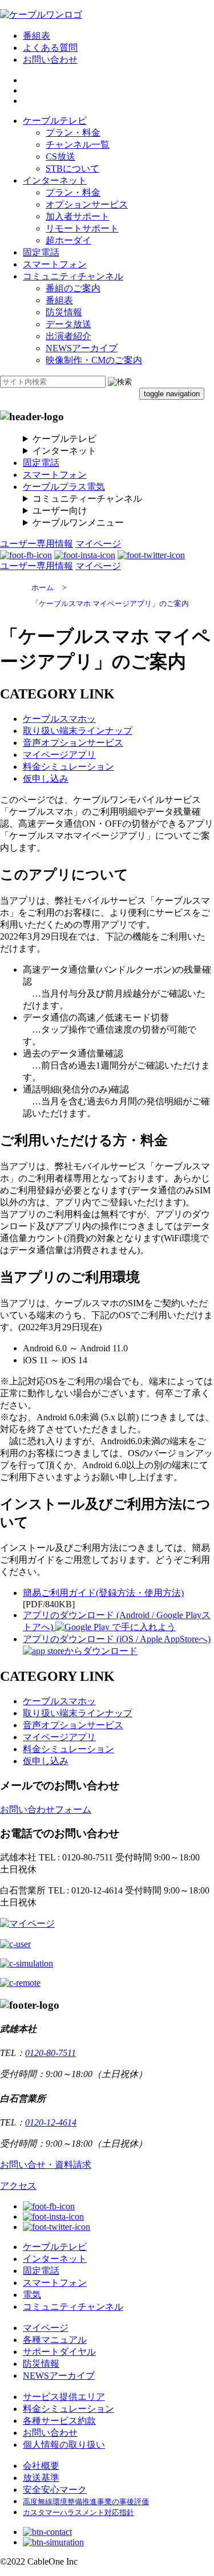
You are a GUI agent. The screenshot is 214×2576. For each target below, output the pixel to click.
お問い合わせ (50, 60)
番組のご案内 (73, 288)
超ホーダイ (68, 240)
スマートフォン (55, 264)
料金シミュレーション (68, 767)
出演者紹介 (68, 336)
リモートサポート (82, 228)
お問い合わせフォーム (46, 1809)
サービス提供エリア (64, 2397)
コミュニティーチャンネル (87, 499)
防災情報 (64, 312)
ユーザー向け (60, 511)
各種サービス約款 (59, 2421)
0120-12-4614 (51, 2122)
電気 (32, 2295)
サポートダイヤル (59, 2352)
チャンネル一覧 (78, 145)
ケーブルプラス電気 (64, 487)
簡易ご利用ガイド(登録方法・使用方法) (103, 1593)
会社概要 (41, 2466)
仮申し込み (46, 779)
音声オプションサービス (73, 743)
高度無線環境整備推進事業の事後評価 (86, 2502)
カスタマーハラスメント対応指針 (78, 2513)
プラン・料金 (73, 133)
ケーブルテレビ (55, 121)
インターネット (55, 180)
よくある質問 (50, 48)
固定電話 (41, 252)
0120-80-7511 (51, 2053)
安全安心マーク (55, 2490)
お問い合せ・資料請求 (46, 2165)
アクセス (18, 2186)
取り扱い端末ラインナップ (78, 731)
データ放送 (68, 324)
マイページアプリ (59, 755)
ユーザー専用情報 (37, 544)
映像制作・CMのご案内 (94, 360)
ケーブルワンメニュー (78, 523)
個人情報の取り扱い (64, 2445)
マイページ (98, 544)
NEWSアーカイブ (82, 348)
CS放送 (60, 157)
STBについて (72, 168)
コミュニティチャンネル (73, 276)
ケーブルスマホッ (59, 719)
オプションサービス (87, 204)
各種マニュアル (55, 2340)
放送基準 (41, 2478)
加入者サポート (78, 216)
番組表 (37, 36)
